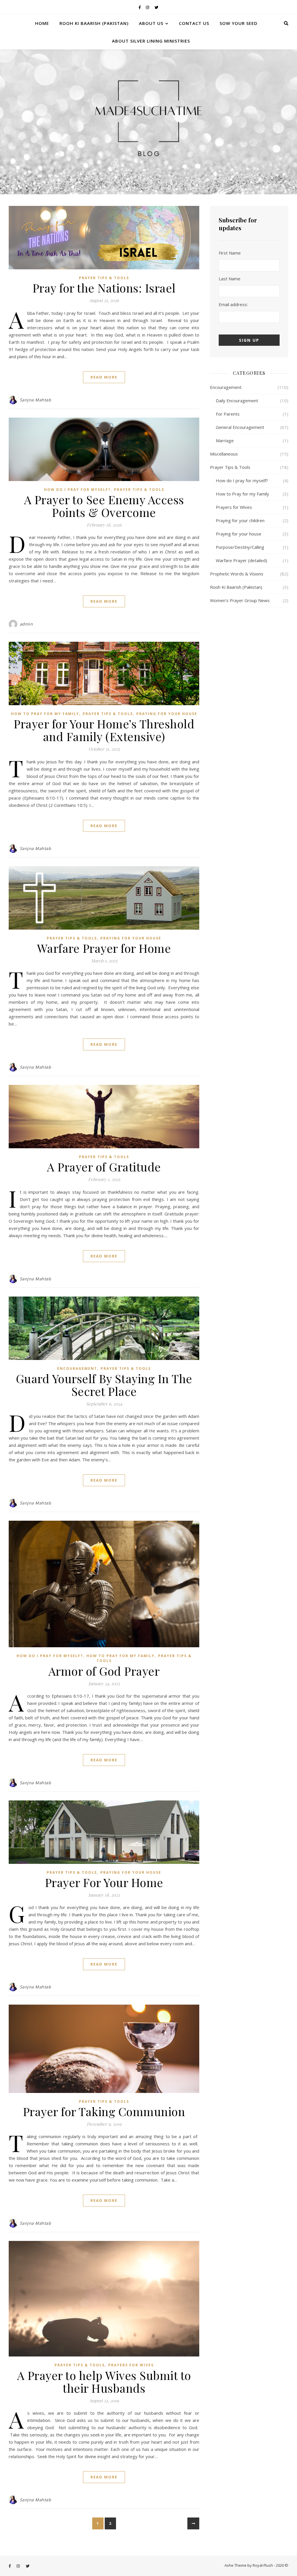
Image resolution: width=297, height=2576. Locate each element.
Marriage (225, 440)
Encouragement (77, 1369)
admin (26, 624)
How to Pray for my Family (45, 714)
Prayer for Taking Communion (104, 2111)
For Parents (228, 414)
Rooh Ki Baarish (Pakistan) (94, 23)
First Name (230, 253)
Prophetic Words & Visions (237, 574)
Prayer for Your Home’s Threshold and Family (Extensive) (104, 730)
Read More (104, 377)
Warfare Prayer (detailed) (241, 560)
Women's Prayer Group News (240, 600)
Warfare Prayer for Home (104, 948)
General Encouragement (240, 427)
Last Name (230, 279)
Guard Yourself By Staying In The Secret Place (104, 1385)
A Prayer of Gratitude (104, 1167)
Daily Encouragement (237, 401)
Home (42, 23)
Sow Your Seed (239, 23)
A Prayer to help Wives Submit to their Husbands (104, 2382)
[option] (148, 122)
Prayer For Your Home (104, 1882)
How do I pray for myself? (77, 490)
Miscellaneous (224, 454)
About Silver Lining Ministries (151, 41)
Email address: (233, 304)
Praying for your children (240, 520)
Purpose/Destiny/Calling (240, 547)
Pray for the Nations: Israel (104, 288)
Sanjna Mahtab (36, 400)
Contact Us (194, 23)
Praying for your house (167, 714)
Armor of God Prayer (104, 1671)
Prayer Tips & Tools (104, 278)
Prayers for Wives (131, 2365)
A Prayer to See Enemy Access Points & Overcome (104, 506)
